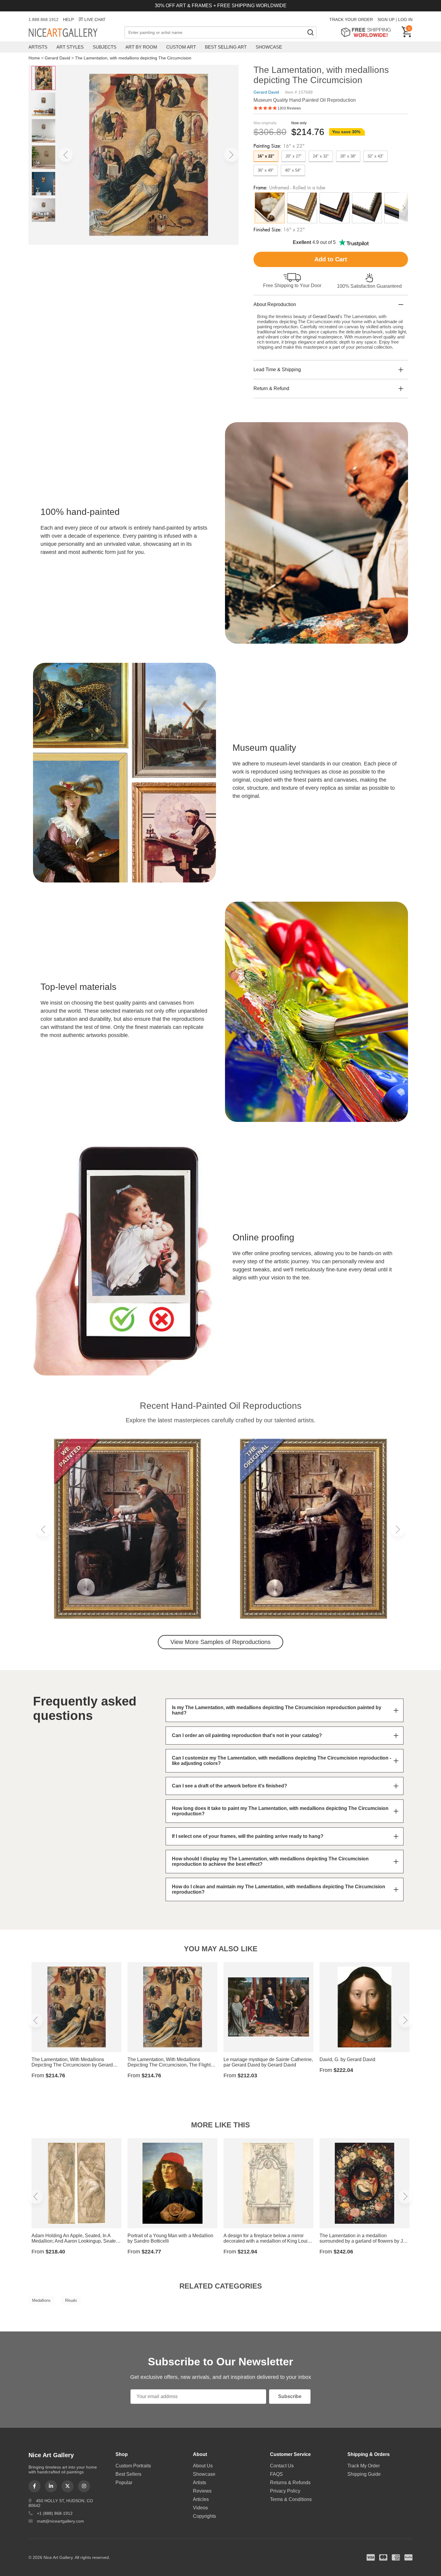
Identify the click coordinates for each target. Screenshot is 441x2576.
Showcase (269, 47)
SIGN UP (386, 20)
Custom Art (181, 47)
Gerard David (57, 58)
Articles (201, 2499)
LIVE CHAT (95, 20)
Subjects (105, 47)
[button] (66, 155)
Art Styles (70, 47)
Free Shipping (368, 32)
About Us (203, 2466)
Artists (38, 47)
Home (34, 58)
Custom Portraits (133, 2466)
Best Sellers (128, 2474)
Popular (124, 2483)
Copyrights (204, 2516)
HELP (68, 20)
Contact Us (282, 2466)
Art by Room (141, 47)
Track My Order (364, 2466)
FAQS (276, 2474)
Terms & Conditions (291, 2499)
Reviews (202, 2491)
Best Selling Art (226, 47)
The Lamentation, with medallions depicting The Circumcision (133, 58)
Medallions (41, 2300)
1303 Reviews (289, 108)
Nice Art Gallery (73, 33)
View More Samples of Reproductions (220, 1642)
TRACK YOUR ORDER (351, 20)
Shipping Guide (364, 2474)
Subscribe (290, 2396)
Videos (200, 2508)
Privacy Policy (285, 2491)
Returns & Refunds (290, 2483)
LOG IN (405, 20)
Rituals (71, 2300)
